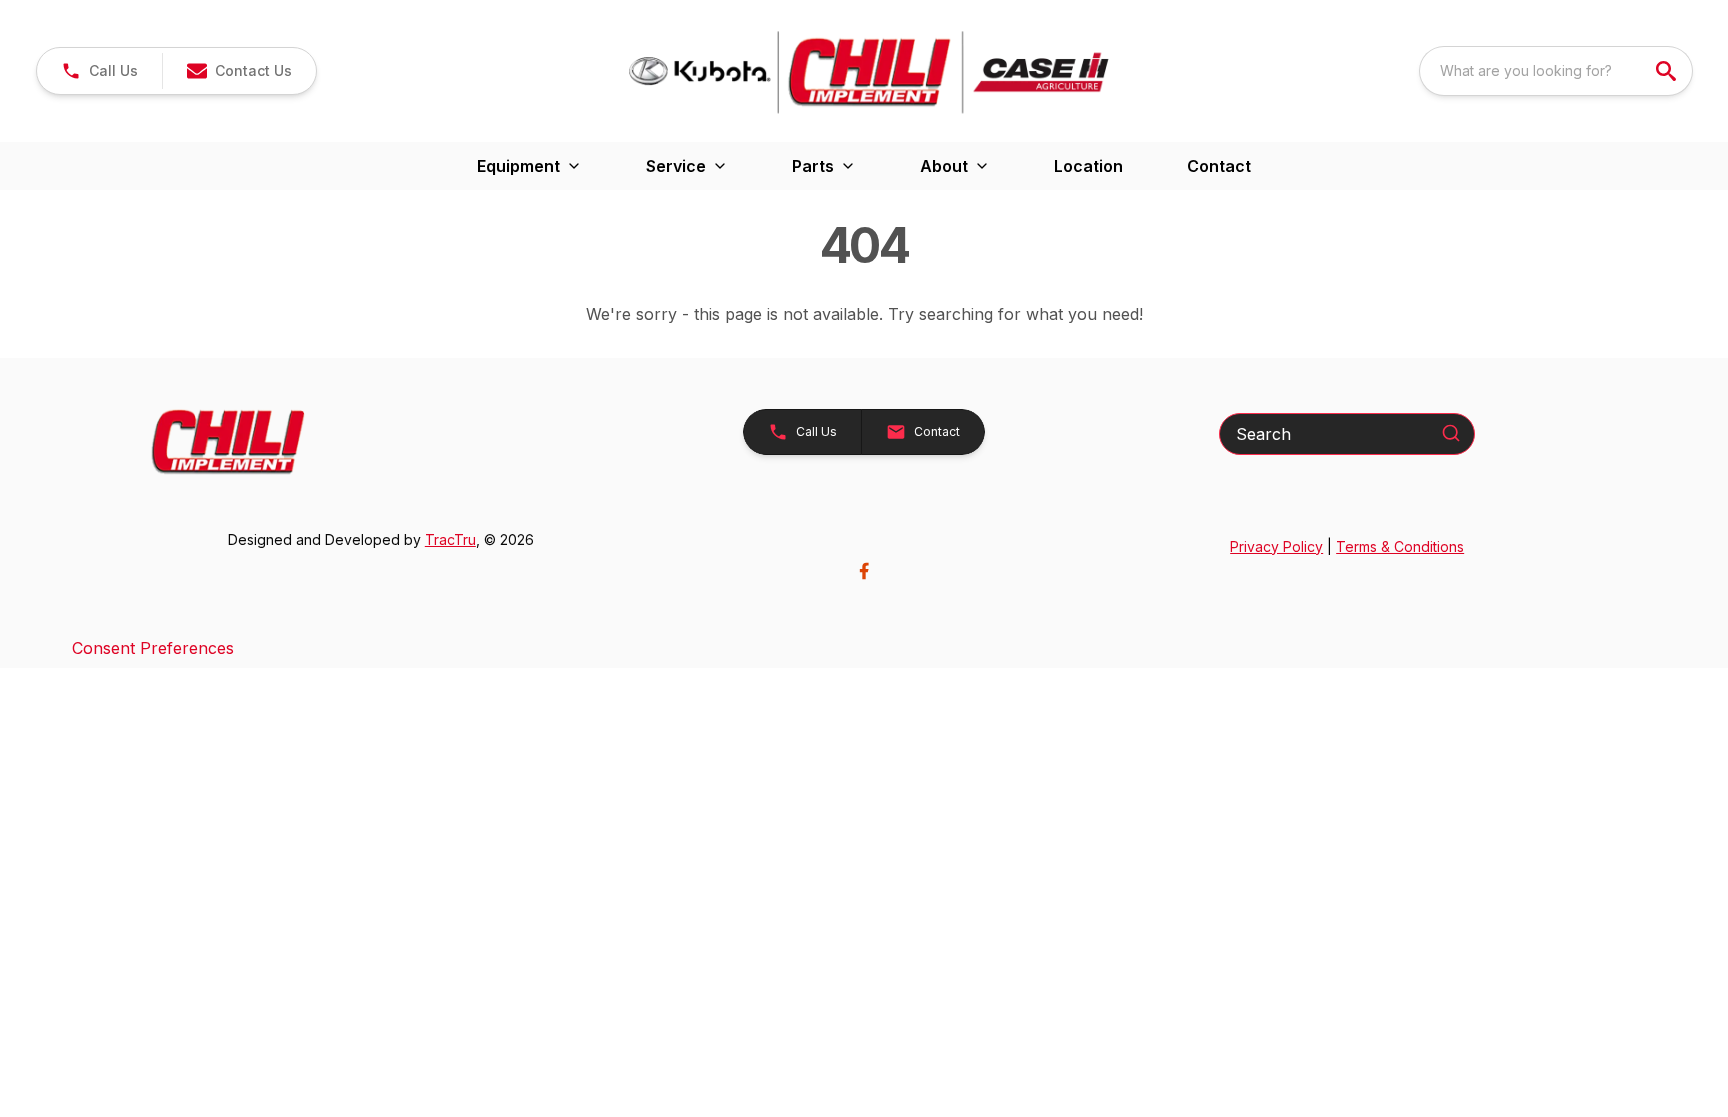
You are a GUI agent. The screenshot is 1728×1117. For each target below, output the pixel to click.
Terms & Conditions (1400, 546)
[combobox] (1556, 71)
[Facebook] (864, 571)
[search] (1668, 71)
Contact (1219, 166)
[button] (99, 71)
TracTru (450, 539)
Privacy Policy (1276, 546)
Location (1088, 166)
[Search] (1451, 433)
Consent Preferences (153, 648)
